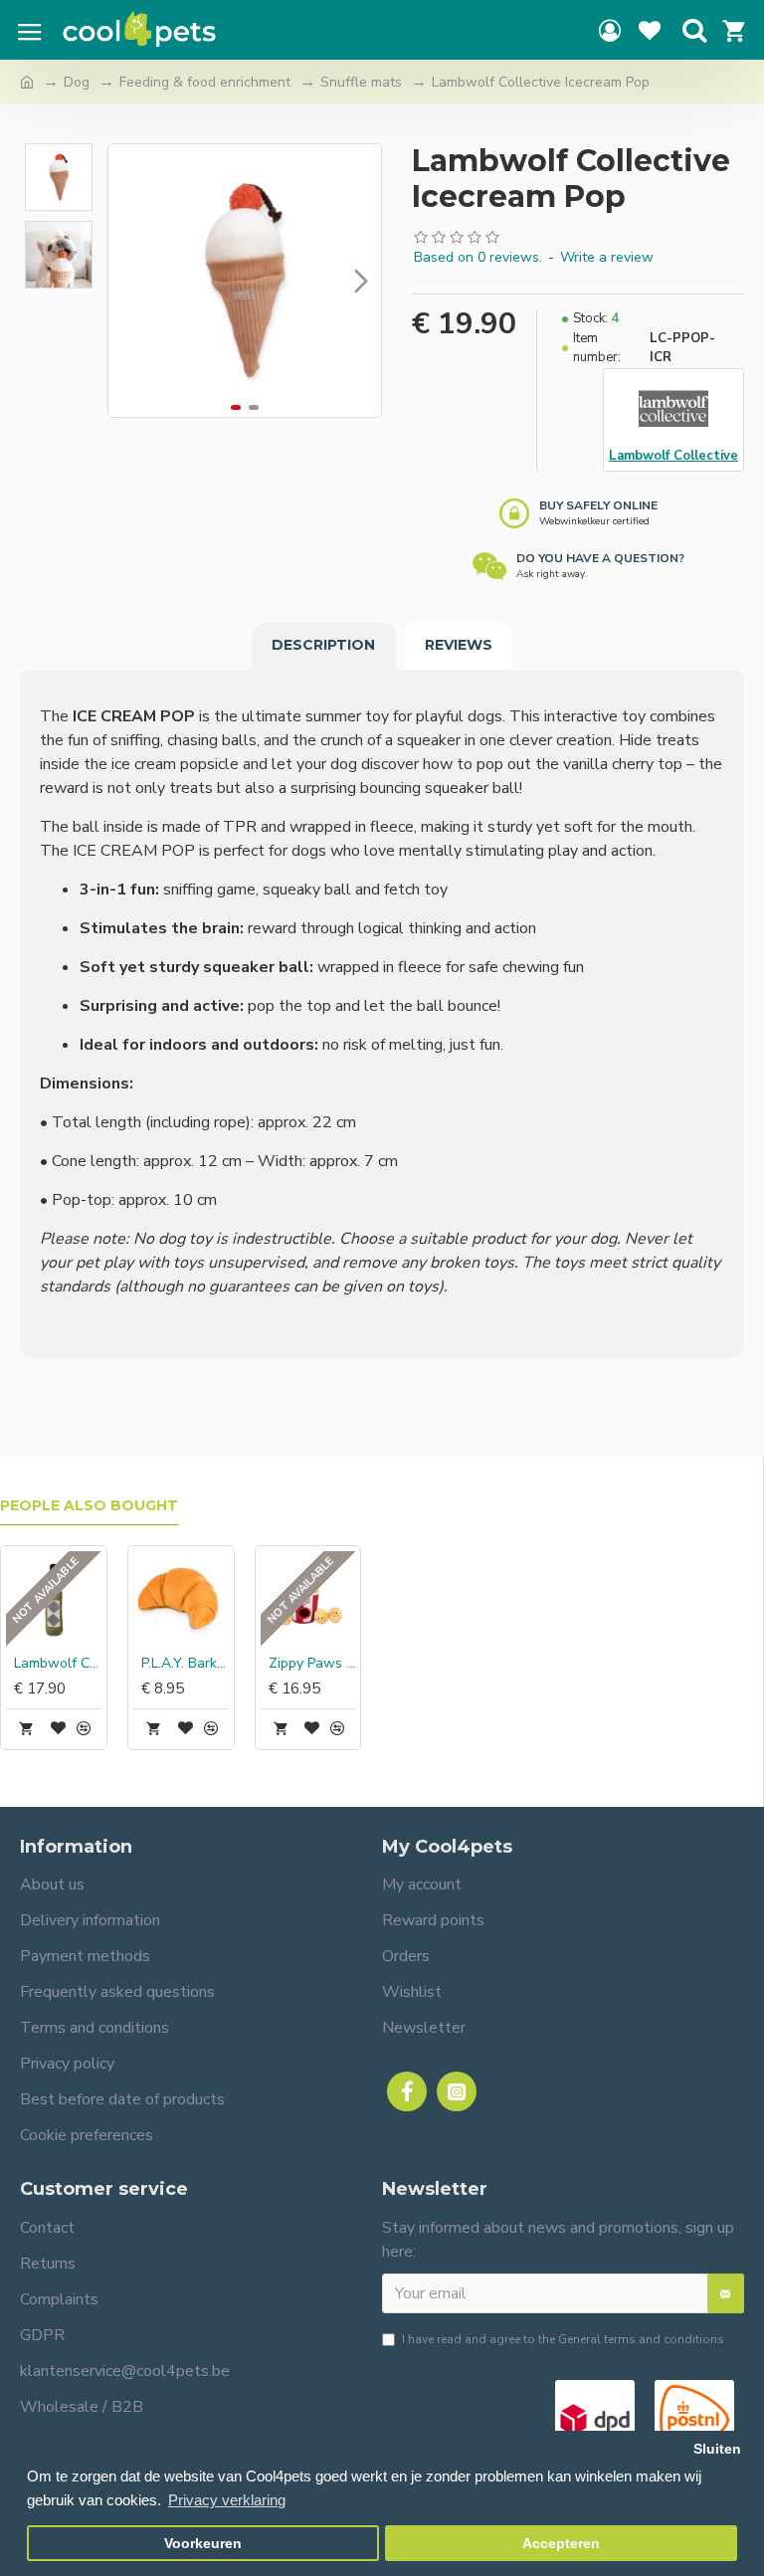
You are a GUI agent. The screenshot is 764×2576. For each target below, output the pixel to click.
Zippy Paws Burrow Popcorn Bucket (312, 1664)
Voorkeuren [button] (203, 2544)
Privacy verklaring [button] (227, 2500)
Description (323, 645)
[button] (128, 281)
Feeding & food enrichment (205, 82)
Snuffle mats (361, 82)
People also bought (89, 1506)
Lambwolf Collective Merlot (58, 1664)
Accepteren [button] (561, 2544)
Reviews (459, 645)
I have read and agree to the (563, 2339)
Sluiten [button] (717, 2449)
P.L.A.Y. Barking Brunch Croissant (185, 1664)
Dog (77, 82)
